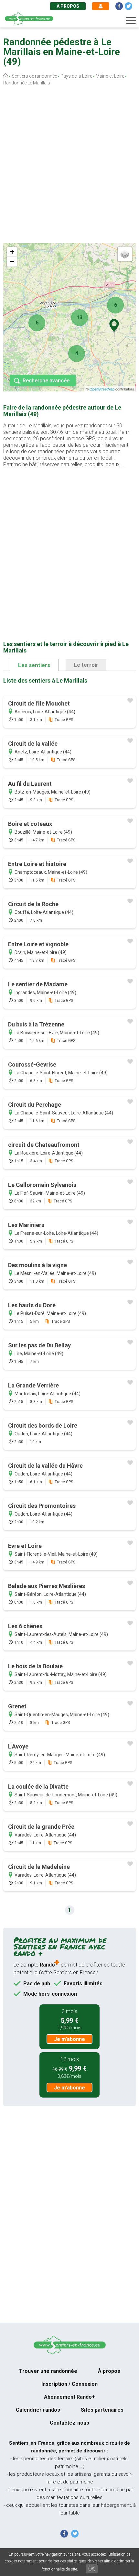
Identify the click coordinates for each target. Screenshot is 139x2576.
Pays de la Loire (76, 76)
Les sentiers (34, 665)
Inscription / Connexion (69, 2384)
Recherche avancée (46, 381)
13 (80, 318)
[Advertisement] (69, 166)
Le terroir (86, 665)
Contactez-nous (69, 2423)
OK (92, 2569)
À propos (68, 6)
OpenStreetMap (102, 389)
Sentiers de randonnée (34, 76)
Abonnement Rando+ (69, 2397)
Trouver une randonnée (48, 2371)
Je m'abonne (69, 2039)
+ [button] (12, 252)
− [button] (12, 262)
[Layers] (125, 254)
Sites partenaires (102, 2410)
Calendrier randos (38, 2410)
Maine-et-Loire (110, 76)
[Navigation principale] (131, 21)
